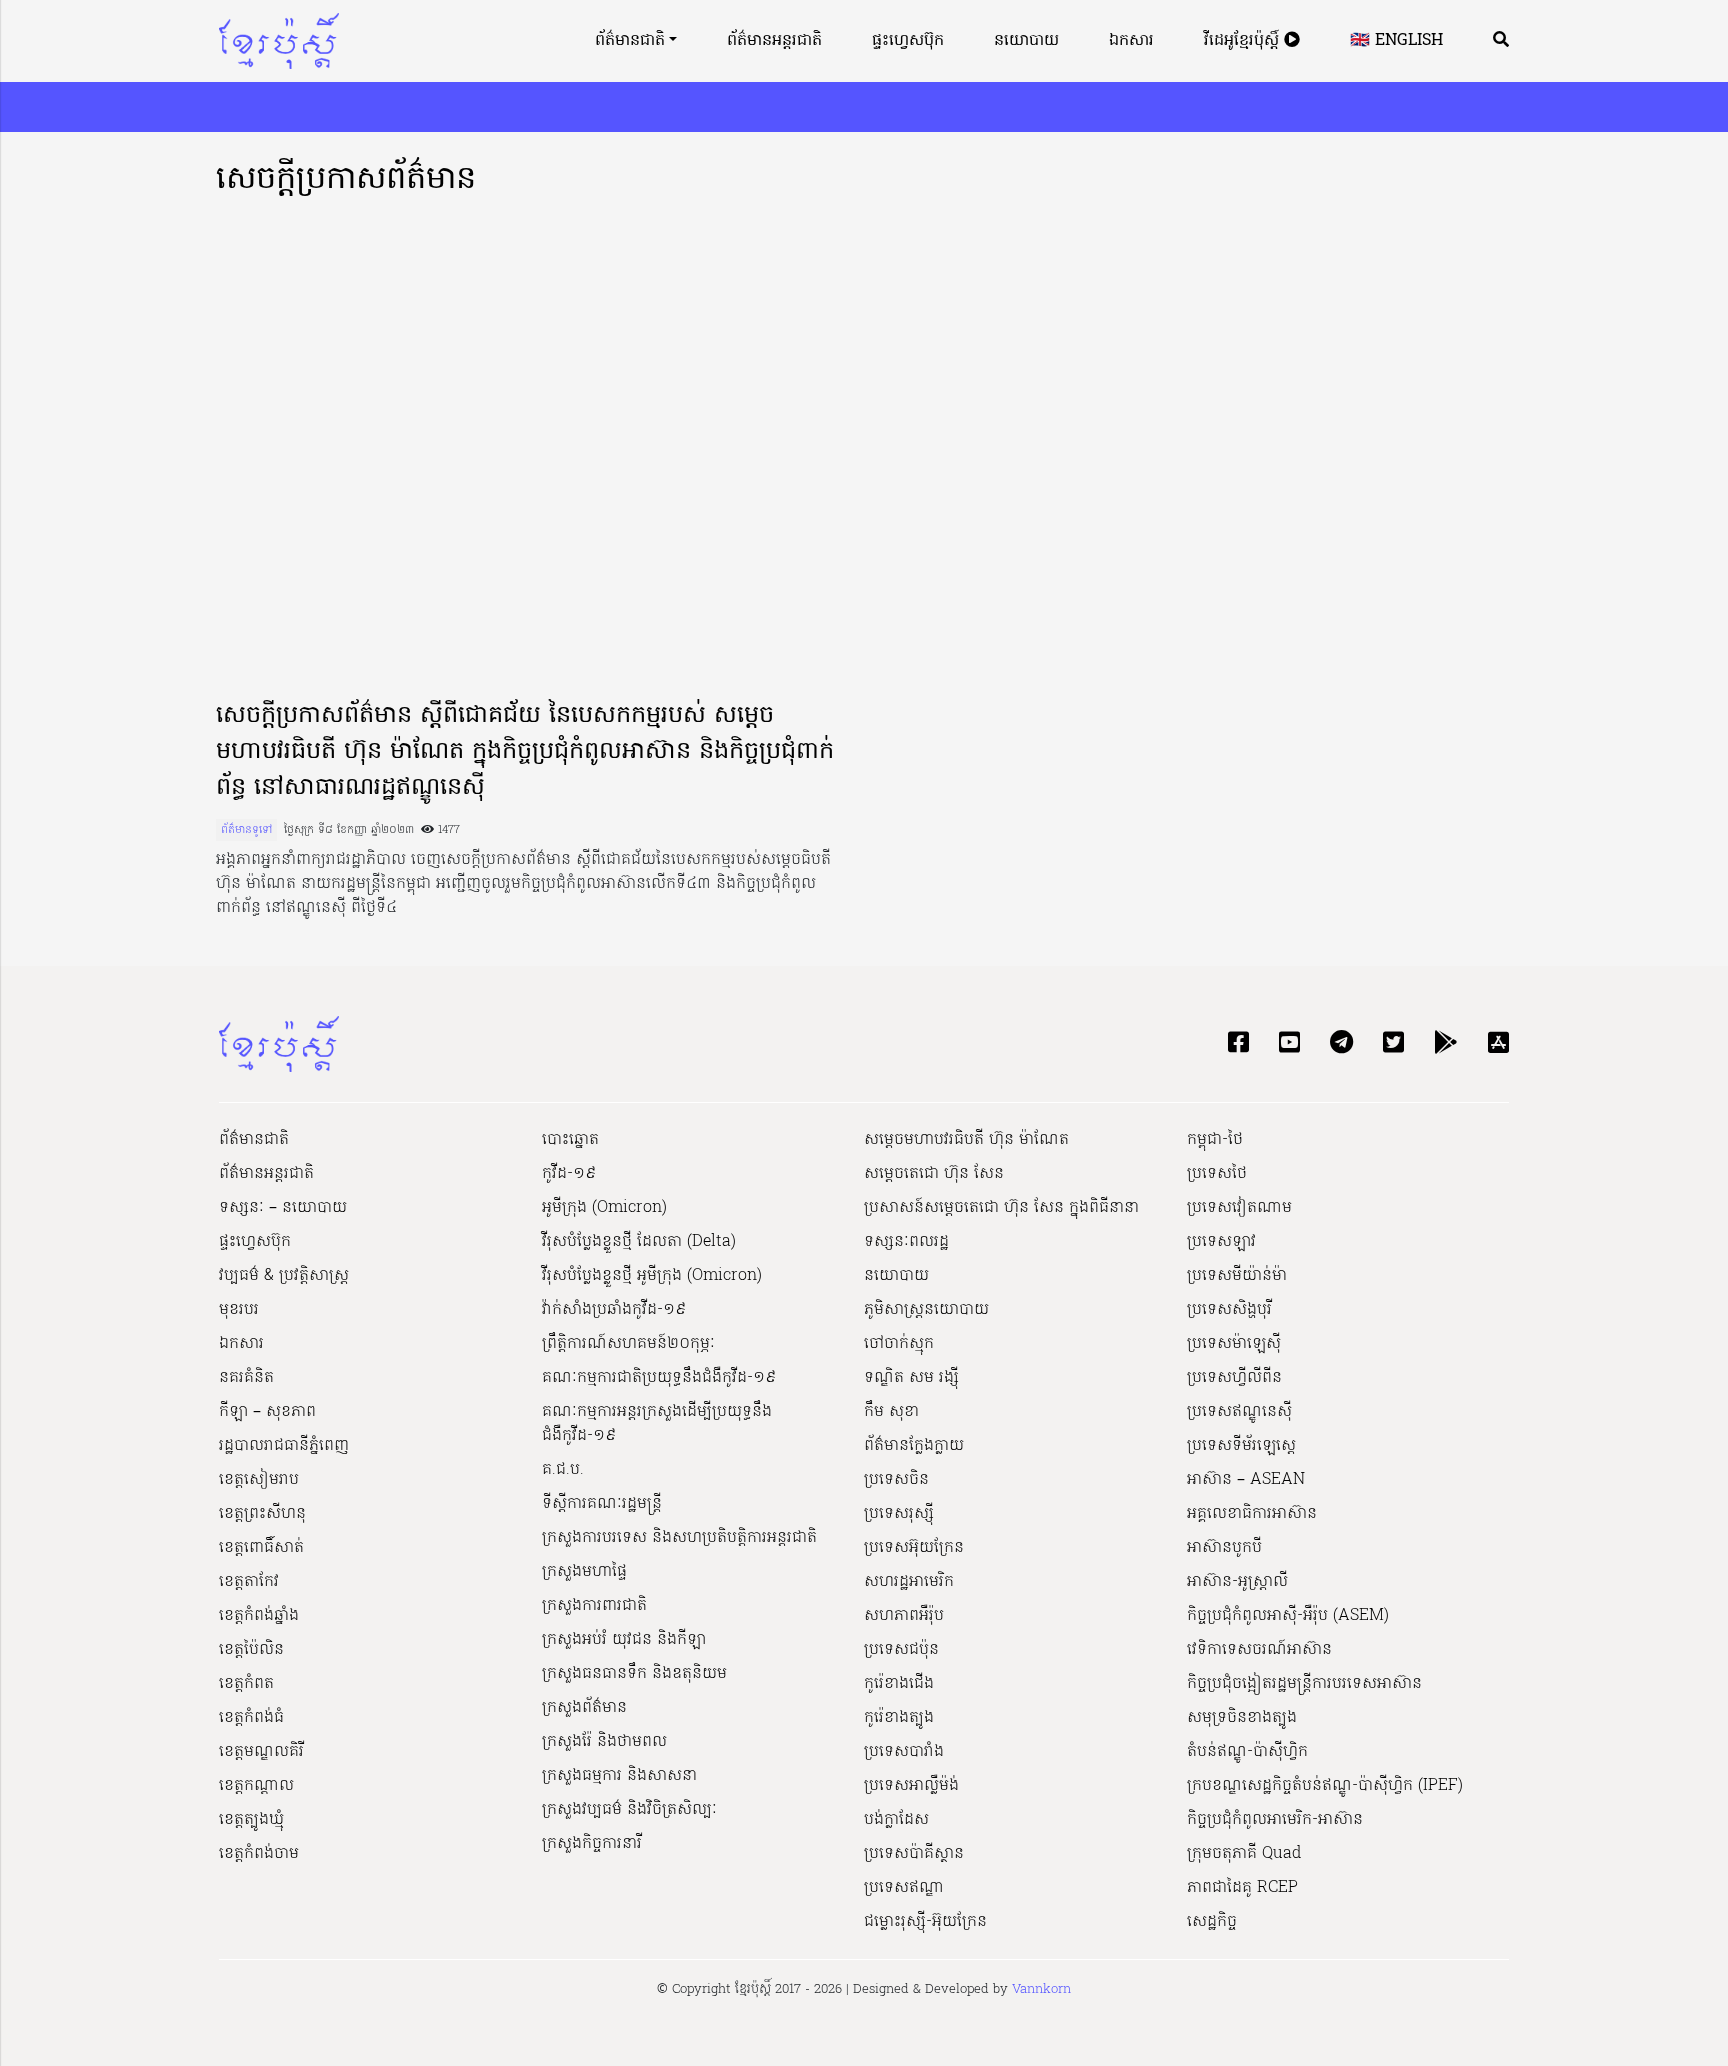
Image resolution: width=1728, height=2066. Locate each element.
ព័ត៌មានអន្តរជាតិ (774, 41)
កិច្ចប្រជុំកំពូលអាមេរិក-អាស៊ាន (1275, 1820)
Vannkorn (1041, 1989)
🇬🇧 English (1396, 41)
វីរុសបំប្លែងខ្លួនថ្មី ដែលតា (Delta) (639, 1242)
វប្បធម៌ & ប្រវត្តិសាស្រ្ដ (284, 1276)
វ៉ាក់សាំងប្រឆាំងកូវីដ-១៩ (614, 1310)
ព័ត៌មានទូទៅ (246, 830)
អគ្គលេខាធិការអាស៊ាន (1252, 1514)
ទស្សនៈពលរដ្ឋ (906, 1242)
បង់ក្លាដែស (896, 1820)
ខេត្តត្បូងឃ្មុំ (251, 1820)
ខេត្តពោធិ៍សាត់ (261, 1548)
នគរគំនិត (246, 1378)
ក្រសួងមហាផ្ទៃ (584, 1572)
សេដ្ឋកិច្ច (1212, 1922)
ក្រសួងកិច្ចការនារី (592, 1844)
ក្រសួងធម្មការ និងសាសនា (619, 1776)
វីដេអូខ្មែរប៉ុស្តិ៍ (1244, 41)
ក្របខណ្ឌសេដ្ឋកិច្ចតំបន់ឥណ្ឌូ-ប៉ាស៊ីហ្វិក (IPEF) (1325, 1786)
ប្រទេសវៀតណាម (1239, 1208)
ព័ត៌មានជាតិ (630, 41)
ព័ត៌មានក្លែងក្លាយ (914, 1446)
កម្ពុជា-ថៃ (1215, 1140)
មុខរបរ (239, 1310)
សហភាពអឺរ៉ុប (904, 1616)
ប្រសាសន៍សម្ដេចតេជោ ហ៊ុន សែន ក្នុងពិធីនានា (1001, 1208)
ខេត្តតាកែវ (249, 1582)
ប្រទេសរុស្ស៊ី (899, 1514)
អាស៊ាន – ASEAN (1246, 1480)
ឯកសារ (1131, 41)
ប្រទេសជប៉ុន (901, 1650)
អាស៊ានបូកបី (1224, 1548)
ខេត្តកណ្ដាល (256, 1786)
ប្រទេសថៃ (1217, 1174)
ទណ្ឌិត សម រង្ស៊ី (911, 1378)
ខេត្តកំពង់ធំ (251, 1718)
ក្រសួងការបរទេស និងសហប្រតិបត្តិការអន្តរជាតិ (679, 1538)
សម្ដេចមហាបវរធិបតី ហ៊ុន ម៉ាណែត (966, 1140)
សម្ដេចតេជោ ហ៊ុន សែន (934, 1174)
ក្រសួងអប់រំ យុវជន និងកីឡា (624, 1640)
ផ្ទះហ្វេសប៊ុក (908, 41)
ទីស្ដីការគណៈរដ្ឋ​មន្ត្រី (602, 1504)
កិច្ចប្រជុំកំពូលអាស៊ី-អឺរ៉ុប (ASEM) (1288, 1616)
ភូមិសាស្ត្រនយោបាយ (926, 1310)
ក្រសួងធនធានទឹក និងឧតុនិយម (634, 1674)
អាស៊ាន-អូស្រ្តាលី (1237, 1582)
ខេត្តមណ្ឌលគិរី (261, 1752)
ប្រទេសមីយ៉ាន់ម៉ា (1237, 1276)
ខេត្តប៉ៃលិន (251, 1650)
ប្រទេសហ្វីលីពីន (1234, 1378)
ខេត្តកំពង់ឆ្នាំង (259, 1616)
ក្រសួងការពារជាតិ (594, 1606)
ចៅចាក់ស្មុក (899, 1344)
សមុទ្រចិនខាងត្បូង (1242, 1718)
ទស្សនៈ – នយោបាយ (283, 1208)
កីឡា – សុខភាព (267, 1412)
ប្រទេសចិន (896, 1480)
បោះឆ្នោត (570, 1140)
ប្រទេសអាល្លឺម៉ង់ (911, 1786)
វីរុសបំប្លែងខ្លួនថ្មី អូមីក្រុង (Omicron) (652, 1276)
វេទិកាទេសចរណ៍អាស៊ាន (1259, 1650)
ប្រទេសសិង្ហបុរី (1229, 1310)
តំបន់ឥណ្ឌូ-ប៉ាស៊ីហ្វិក (1247, 1752)
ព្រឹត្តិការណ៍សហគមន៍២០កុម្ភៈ (628, 1344)
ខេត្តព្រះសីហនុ (262, 1514)
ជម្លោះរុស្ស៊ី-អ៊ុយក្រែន (925, 1922)
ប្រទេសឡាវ (1221, 1242)
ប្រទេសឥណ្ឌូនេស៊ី (1239, 1412)
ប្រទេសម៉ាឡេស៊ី (1234, 1344)
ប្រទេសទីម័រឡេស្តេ (1241, 1446)
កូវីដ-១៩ (569, 1174)
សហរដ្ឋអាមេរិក (909, 1582)
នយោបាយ (1026, 41)
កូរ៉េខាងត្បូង (899, 1718)
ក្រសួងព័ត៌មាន (584, 1708)
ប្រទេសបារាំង (904, 1752)
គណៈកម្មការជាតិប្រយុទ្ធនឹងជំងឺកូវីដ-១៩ (659, 1378)
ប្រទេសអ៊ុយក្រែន (914, 1548)
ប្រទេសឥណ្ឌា (904, 1888)
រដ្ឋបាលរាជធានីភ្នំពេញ (284, 1446)
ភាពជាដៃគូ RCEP (1242, 1888)
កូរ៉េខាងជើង (899, 1684)
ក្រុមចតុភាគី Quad (1244, 1854)
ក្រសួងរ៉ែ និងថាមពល (604, 1742)
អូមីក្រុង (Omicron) (604, 1208)
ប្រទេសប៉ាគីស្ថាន (914, 1854)
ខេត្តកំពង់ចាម (259, 1854)
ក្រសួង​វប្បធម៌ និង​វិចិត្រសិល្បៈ (629, 1810)
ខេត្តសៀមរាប (259, 1480)
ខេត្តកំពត (246, 1684)
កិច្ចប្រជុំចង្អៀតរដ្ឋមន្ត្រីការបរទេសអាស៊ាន (1304, 1684)
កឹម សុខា (891, 1412)
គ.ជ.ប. (563, 1470)
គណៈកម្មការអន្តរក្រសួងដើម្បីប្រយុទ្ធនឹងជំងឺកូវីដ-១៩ (657, 1424)
